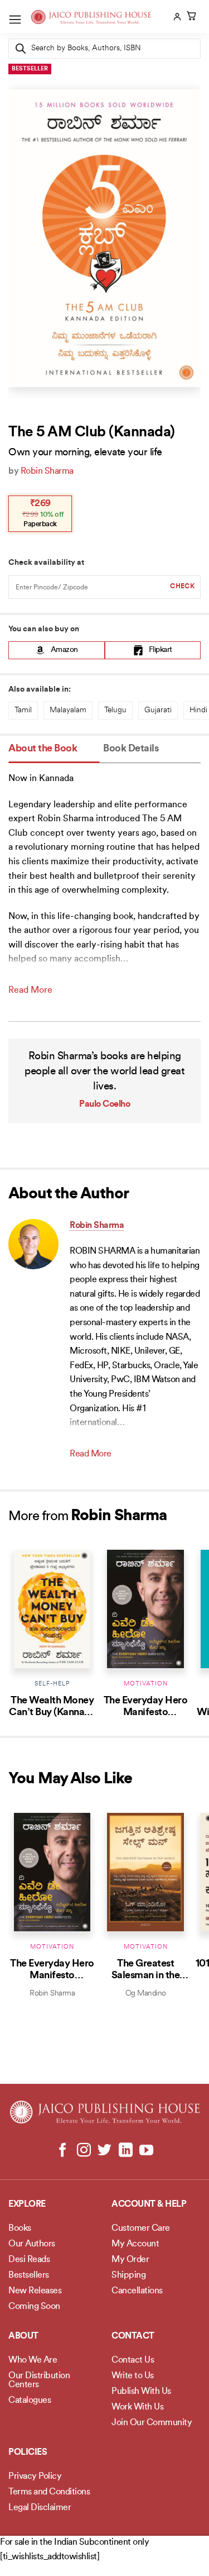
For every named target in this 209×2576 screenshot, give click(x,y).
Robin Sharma (47, 472)
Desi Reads (29, 2260)
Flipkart (161, 650)
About (23, 2336)
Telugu (115, 710)
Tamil (23, 710)
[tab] (54, 749)
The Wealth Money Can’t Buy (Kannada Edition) (52, 1713)
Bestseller (30, 69)
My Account (135, 2244)
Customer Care (141, 2229)
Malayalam (68, 710)
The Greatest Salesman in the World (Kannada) (145, 1976)
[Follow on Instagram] (84, 2151)
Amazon (64, 650)
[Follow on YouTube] (146, 2151)
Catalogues (30, 2401)
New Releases (35, 2291)
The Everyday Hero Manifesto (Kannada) (146, 1713)
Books (20, 2229)
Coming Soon (34, 2307)
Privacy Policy (35, 2477)
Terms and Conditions (49, 2492)
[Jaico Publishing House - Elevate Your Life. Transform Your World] (91, 17)
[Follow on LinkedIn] (125, 2151)
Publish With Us (141, 2392)
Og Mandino (146, 1994)
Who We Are (33, 2360)
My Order (130, 2260)
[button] (15, 19)
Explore (27, 2204)
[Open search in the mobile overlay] (104, 49)
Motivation (146, 1684)
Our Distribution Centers (39, 2380)
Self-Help (52, 1684)
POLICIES (28, 2453)
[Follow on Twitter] (104, 2151)
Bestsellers (29, 2275)
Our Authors (32, 2244)
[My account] (176, 17)
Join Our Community (152, 2423)
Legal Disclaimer (40, 2508)
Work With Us (137, 2407)
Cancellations (137, 2291)
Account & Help (149, 2204)
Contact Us (133, 2360)
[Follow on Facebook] (63, 2151)
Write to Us (133, 2376)
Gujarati (158, 710)
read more (30, 991)
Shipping (128, 2275)
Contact (133, 2336)
